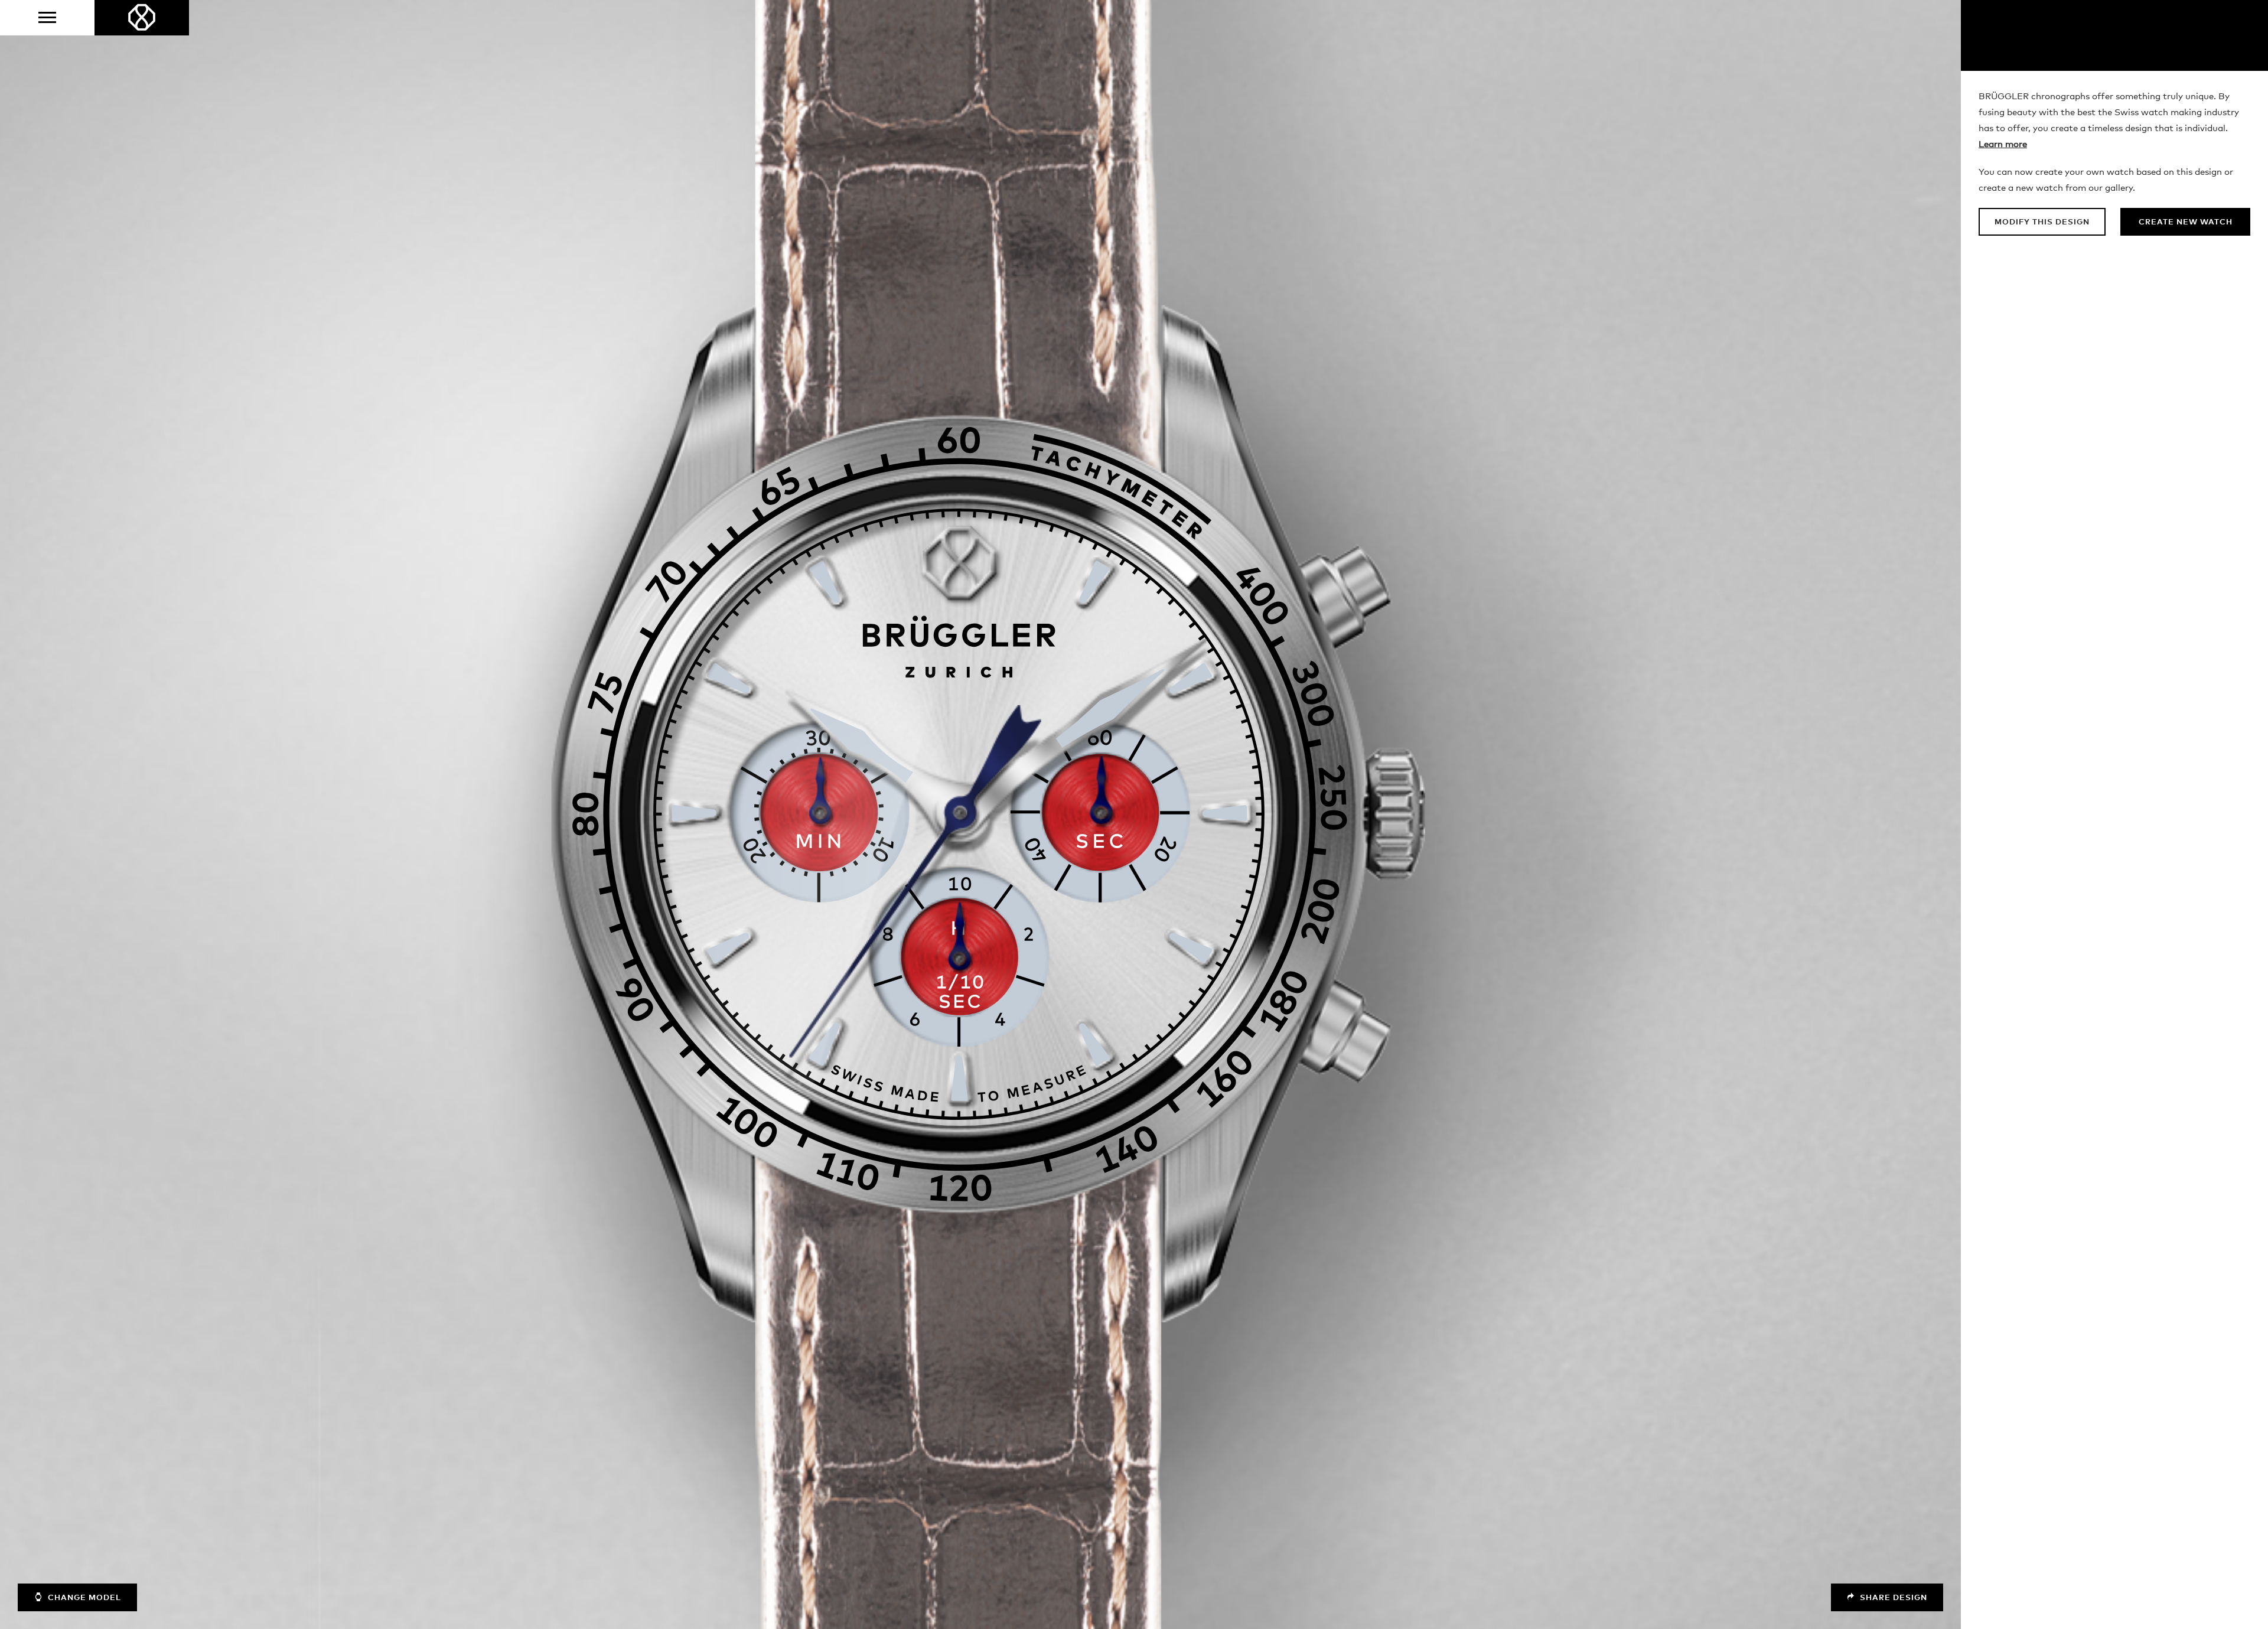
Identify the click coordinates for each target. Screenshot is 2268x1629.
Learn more (2003, 144)
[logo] (142, 18)
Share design (1892, 1598)
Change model (83, 1598)
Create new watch (2186, 222)
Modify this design (2042, 222)
